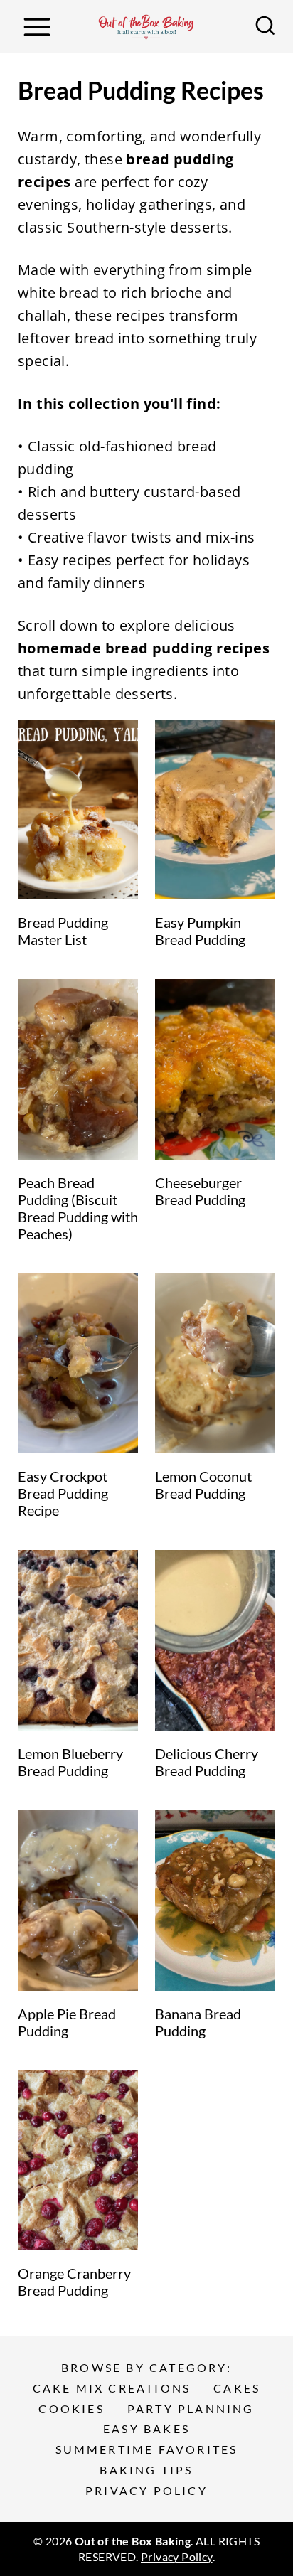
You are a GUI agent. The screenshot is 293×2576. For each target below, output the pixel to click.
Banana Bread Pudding (198, 2022)
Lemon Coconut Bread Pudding (203, 1485)
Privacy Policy (146, 2490)
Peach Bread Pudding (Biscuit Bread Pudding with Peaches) (78, 1208)
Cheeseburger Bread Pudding (200, 1191)
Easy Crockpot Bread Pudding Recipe (63, 1493)
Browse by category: (146, 2367)
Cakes (237, 2388)
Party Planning (191, 2409)
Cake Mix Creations (112, 2388)
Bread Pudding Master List (63, 931)
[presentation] (78, 810)
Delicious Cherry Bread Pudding (207, 1762)
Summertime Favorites (147, 2449)
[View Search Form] (265, 27)
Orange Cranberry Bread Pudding (74, 2282)
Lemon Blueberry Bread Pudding (70, 1762)
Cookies (71, 2409)
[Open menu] (37, 27)
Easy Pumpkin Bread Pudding (200, 931)
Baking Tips (146, 2470)
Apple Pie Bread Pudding (67, 2022)
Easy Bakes (146, 2428)
